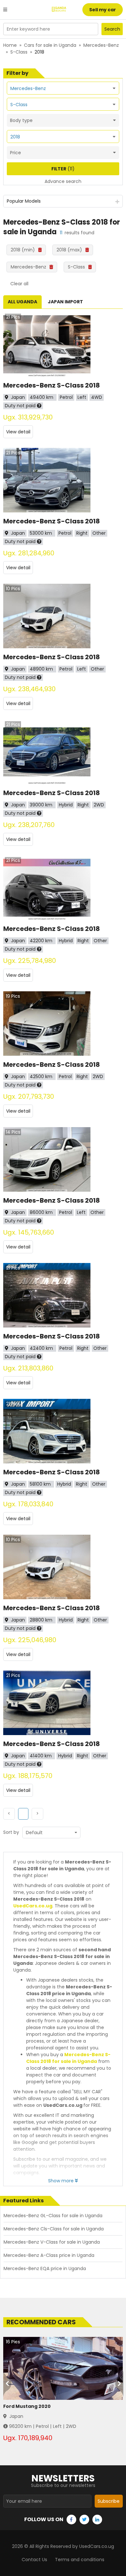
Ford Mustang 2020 (27, 2406)
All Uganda (22, 302)
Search (112, 29)
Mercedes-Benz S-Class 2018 (52, 385)
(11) (63, 169)
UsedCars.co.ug (33, 1906)
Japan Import (65, 302)
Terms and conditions (80, 2560)
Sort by (11, 1832)
